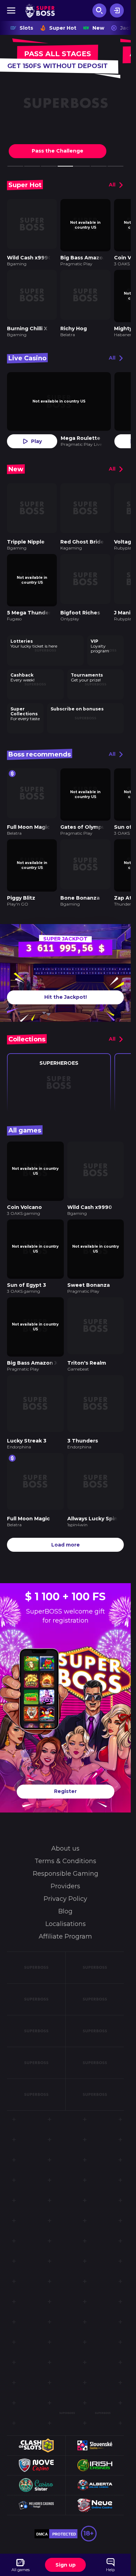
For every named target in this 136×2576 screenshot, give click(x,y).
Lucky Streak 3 (27, 1416)
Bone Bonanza (80, 883)
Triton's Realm (87, 1341)
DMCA (42, 2507)
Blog (65, 1884)
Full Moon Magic (28, 815)
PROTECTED (64, 2507)
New (98, 28)
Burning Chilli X (27, 324)
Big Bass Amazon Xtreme (41, 1341)
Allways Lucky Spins (94, 1492)
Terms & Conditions (65, 1834)
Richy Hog (74, 324)
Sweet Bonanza (89, 1265)
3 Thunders (83, 1416)
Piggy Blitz (21, 883)
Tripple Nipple (26, 534)
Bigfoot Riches (80, 603)
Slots (26, 28)
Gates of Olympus (84, 815)
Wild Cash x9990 (29, 255)
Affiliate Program (65, 1910)
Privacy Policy (65, 1872)
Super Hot (63, 28)
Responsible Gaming (66, 1847)
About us (65, 1822)
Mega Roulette (81, 433)
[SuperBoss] (40, 10)
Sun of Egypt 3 (27, 1265)
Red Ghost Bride (82, 534)
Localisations (66, 1897)
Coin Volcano (24, 1190)
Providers (65, 1859)
